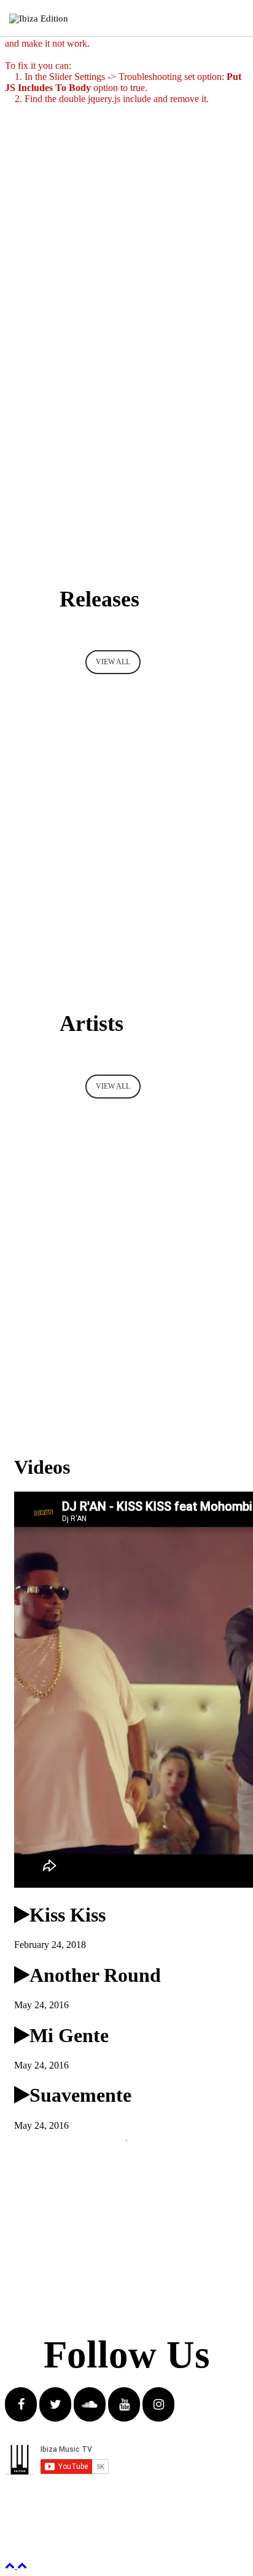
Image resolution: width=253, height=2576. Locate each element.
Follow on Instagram (134, 2168)
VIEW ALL (113, 662)
